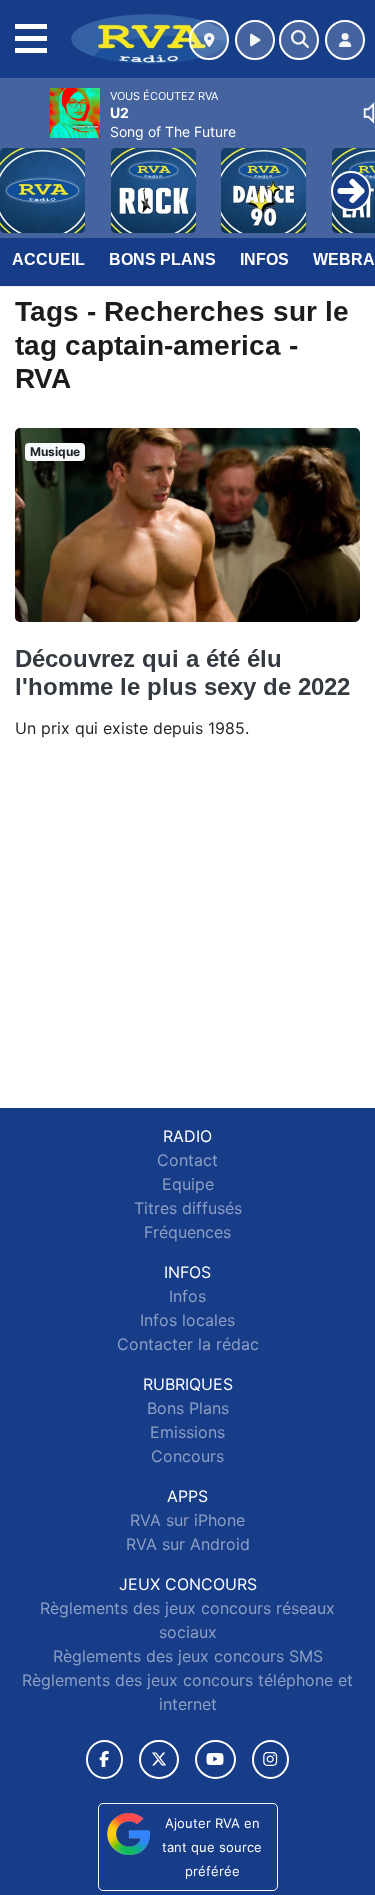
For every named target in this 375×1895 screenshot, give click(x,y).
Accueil (48, 259)
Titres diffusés (188, 1208)
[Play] (26, 176)
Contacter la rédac (188, 1344)
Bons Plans (162, 259)
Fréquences (187, 1232)
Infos (264, 259)
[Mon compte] (345, 40)
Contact (187, 1160)
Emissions (187, 1432)
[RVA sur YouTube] (215, 1759)
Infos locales (187, 1320)
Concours (187, 1456)
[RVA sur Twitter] (158, 1759)
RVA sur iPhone (187, 1520)
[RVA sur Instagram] (271, 1759)
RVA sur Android (188, 1544)
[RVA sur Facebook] (105, 1759)
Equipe (188, 1184)
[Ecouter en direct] (255, 40)
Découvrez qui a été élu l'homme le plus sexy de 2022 (182, 672)
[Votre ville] (209, 40)
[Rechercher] (299, 40)
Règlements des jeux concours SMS (188, 1656)
